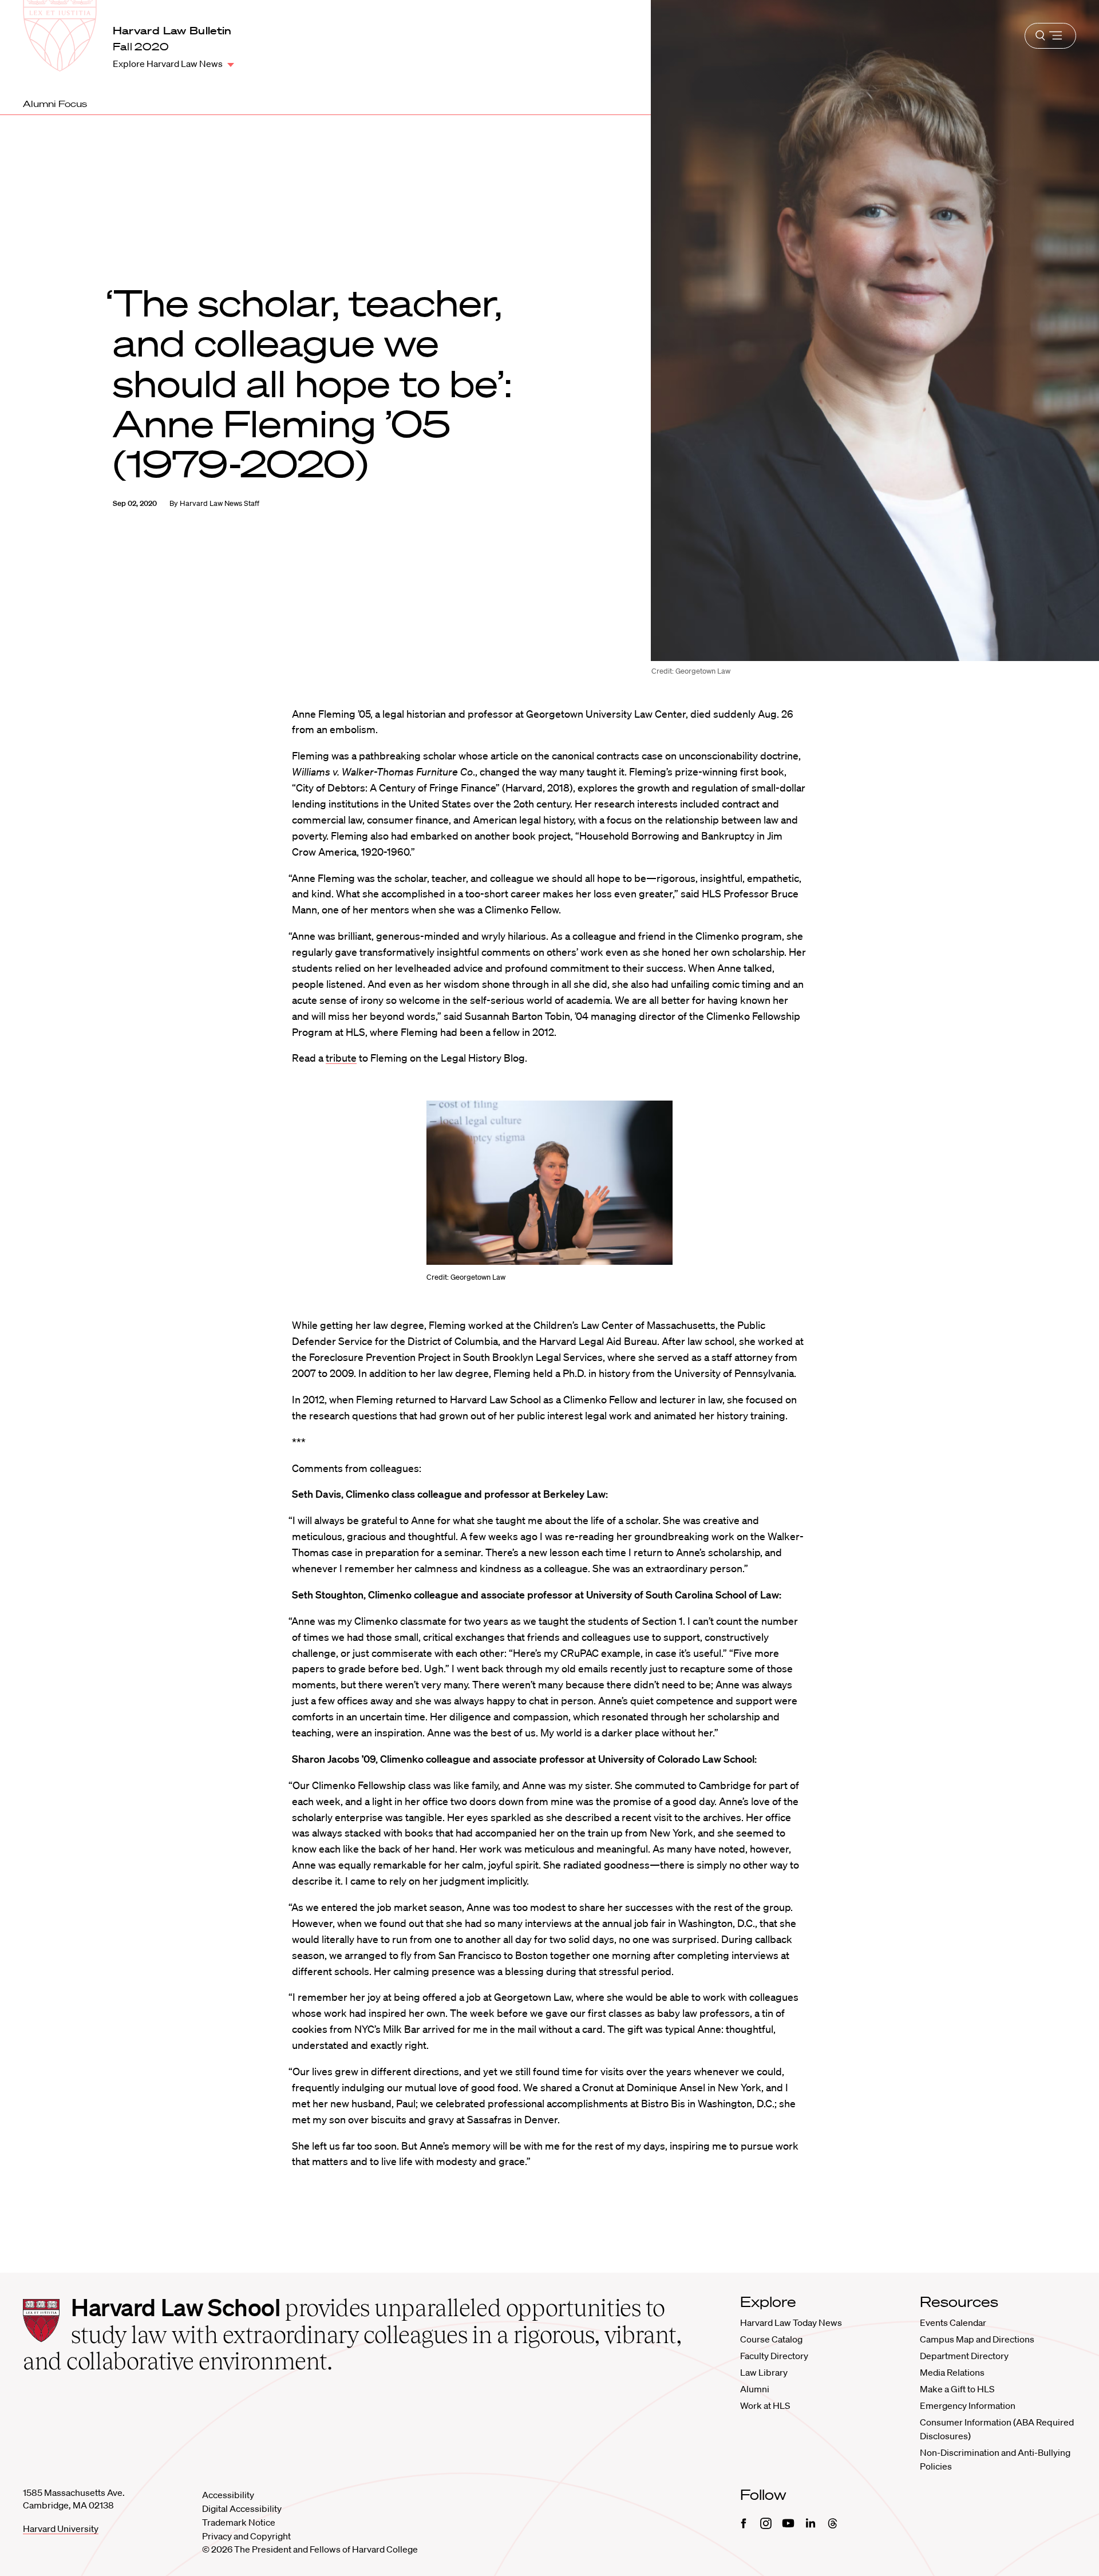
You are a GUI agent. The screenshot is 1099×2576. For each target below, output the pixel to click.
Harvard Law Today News (791, 2322)
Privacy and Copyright (246, 2536)
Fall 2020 (141, 47)
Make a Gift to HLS (957, 2389)
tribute (341, 1058)
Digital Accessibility (242, 2508)
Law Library (764, 2372)
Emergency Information (968, 2405)
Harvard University (61, 2528)
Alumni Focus (55, 104)
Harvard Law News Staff (220, 503)
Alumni (755, 2389)
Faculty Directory (774, 2356)
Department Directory (964, 2356)
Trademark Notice (239, 2522)
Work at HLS (765, 2405)
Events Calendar (953, 2322)
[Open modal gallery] (549, 1183)
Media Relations (952, 2372)
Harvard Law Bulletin (172, 30)
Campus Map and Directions (977, 2339)
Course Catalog (771, 2339)
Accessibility (228, 2495)
